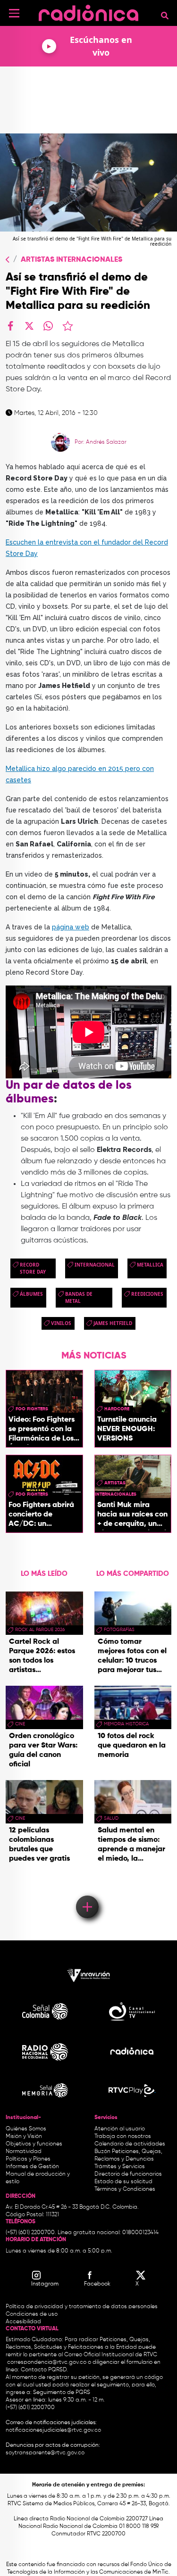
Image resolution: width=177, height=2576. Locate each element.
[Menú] (14, 13)
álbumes (31, 1294)
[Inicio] (88, 12)
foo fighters (32, 1409)
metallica (150, 1265)
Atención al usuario (120, 2129)
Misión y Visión (24, 2137)
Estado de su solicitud (123, 2182)
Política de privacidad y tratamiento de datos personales (82, 2307)
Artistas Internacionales (72, 260)
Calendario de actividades (130, 2144)
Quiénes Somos (26, 2129)
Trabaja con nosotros (123, 2137)
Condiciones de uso (32, 2314)
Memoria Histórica (126, 1724)
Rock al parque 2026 (40, 1630)
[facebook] (10, 326)
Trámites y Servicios (120, 2167)
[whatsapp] (48, 326)
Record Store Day (33, 1268)
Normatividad (24, 2152)
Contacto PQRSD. (44, 2370)
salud (111, 1818)
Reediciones (147, 1294)
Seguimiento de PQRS (62, 2393)
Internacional (95, 1265)
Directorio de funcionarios (128, 2174)
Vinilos (61, 1323)
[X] (29, 326)
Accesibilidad (24, 2322)
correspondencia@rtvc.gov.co (47, 2362)
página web (71, 927)
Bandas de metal (79, 1297)
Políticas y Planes (28, 2159)
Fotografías (119, 1630)
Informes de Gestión (32, 2167)
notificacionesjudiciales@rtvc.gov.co (53, 2430)
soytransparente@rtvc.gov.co (45, 2453)
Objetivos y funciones (34, 2144)
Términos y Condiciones (125, 2189)
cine (20, 1724)
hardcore (117, 1409)
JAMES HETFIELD (113, 1323)
